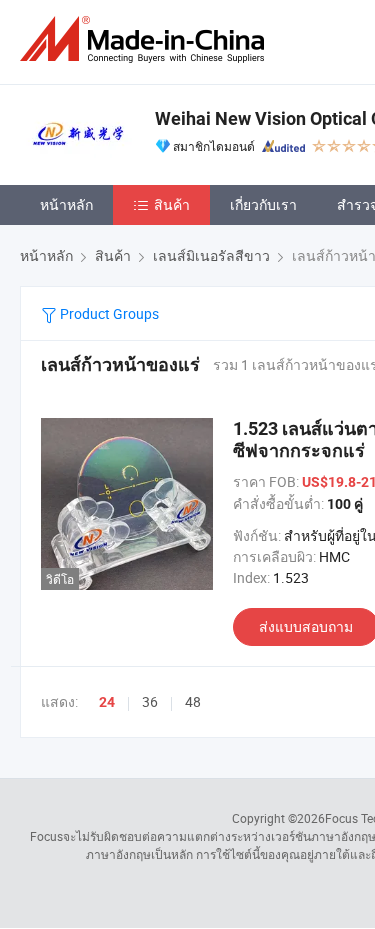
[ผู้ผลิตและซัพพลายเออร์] (146, 39)
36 (150, 701)
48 (193, 701)
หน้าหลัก (66, 204)
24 (107, 702)
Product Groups (108, 313)
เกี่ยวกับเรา (263, 204)
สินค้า (172, 204)
